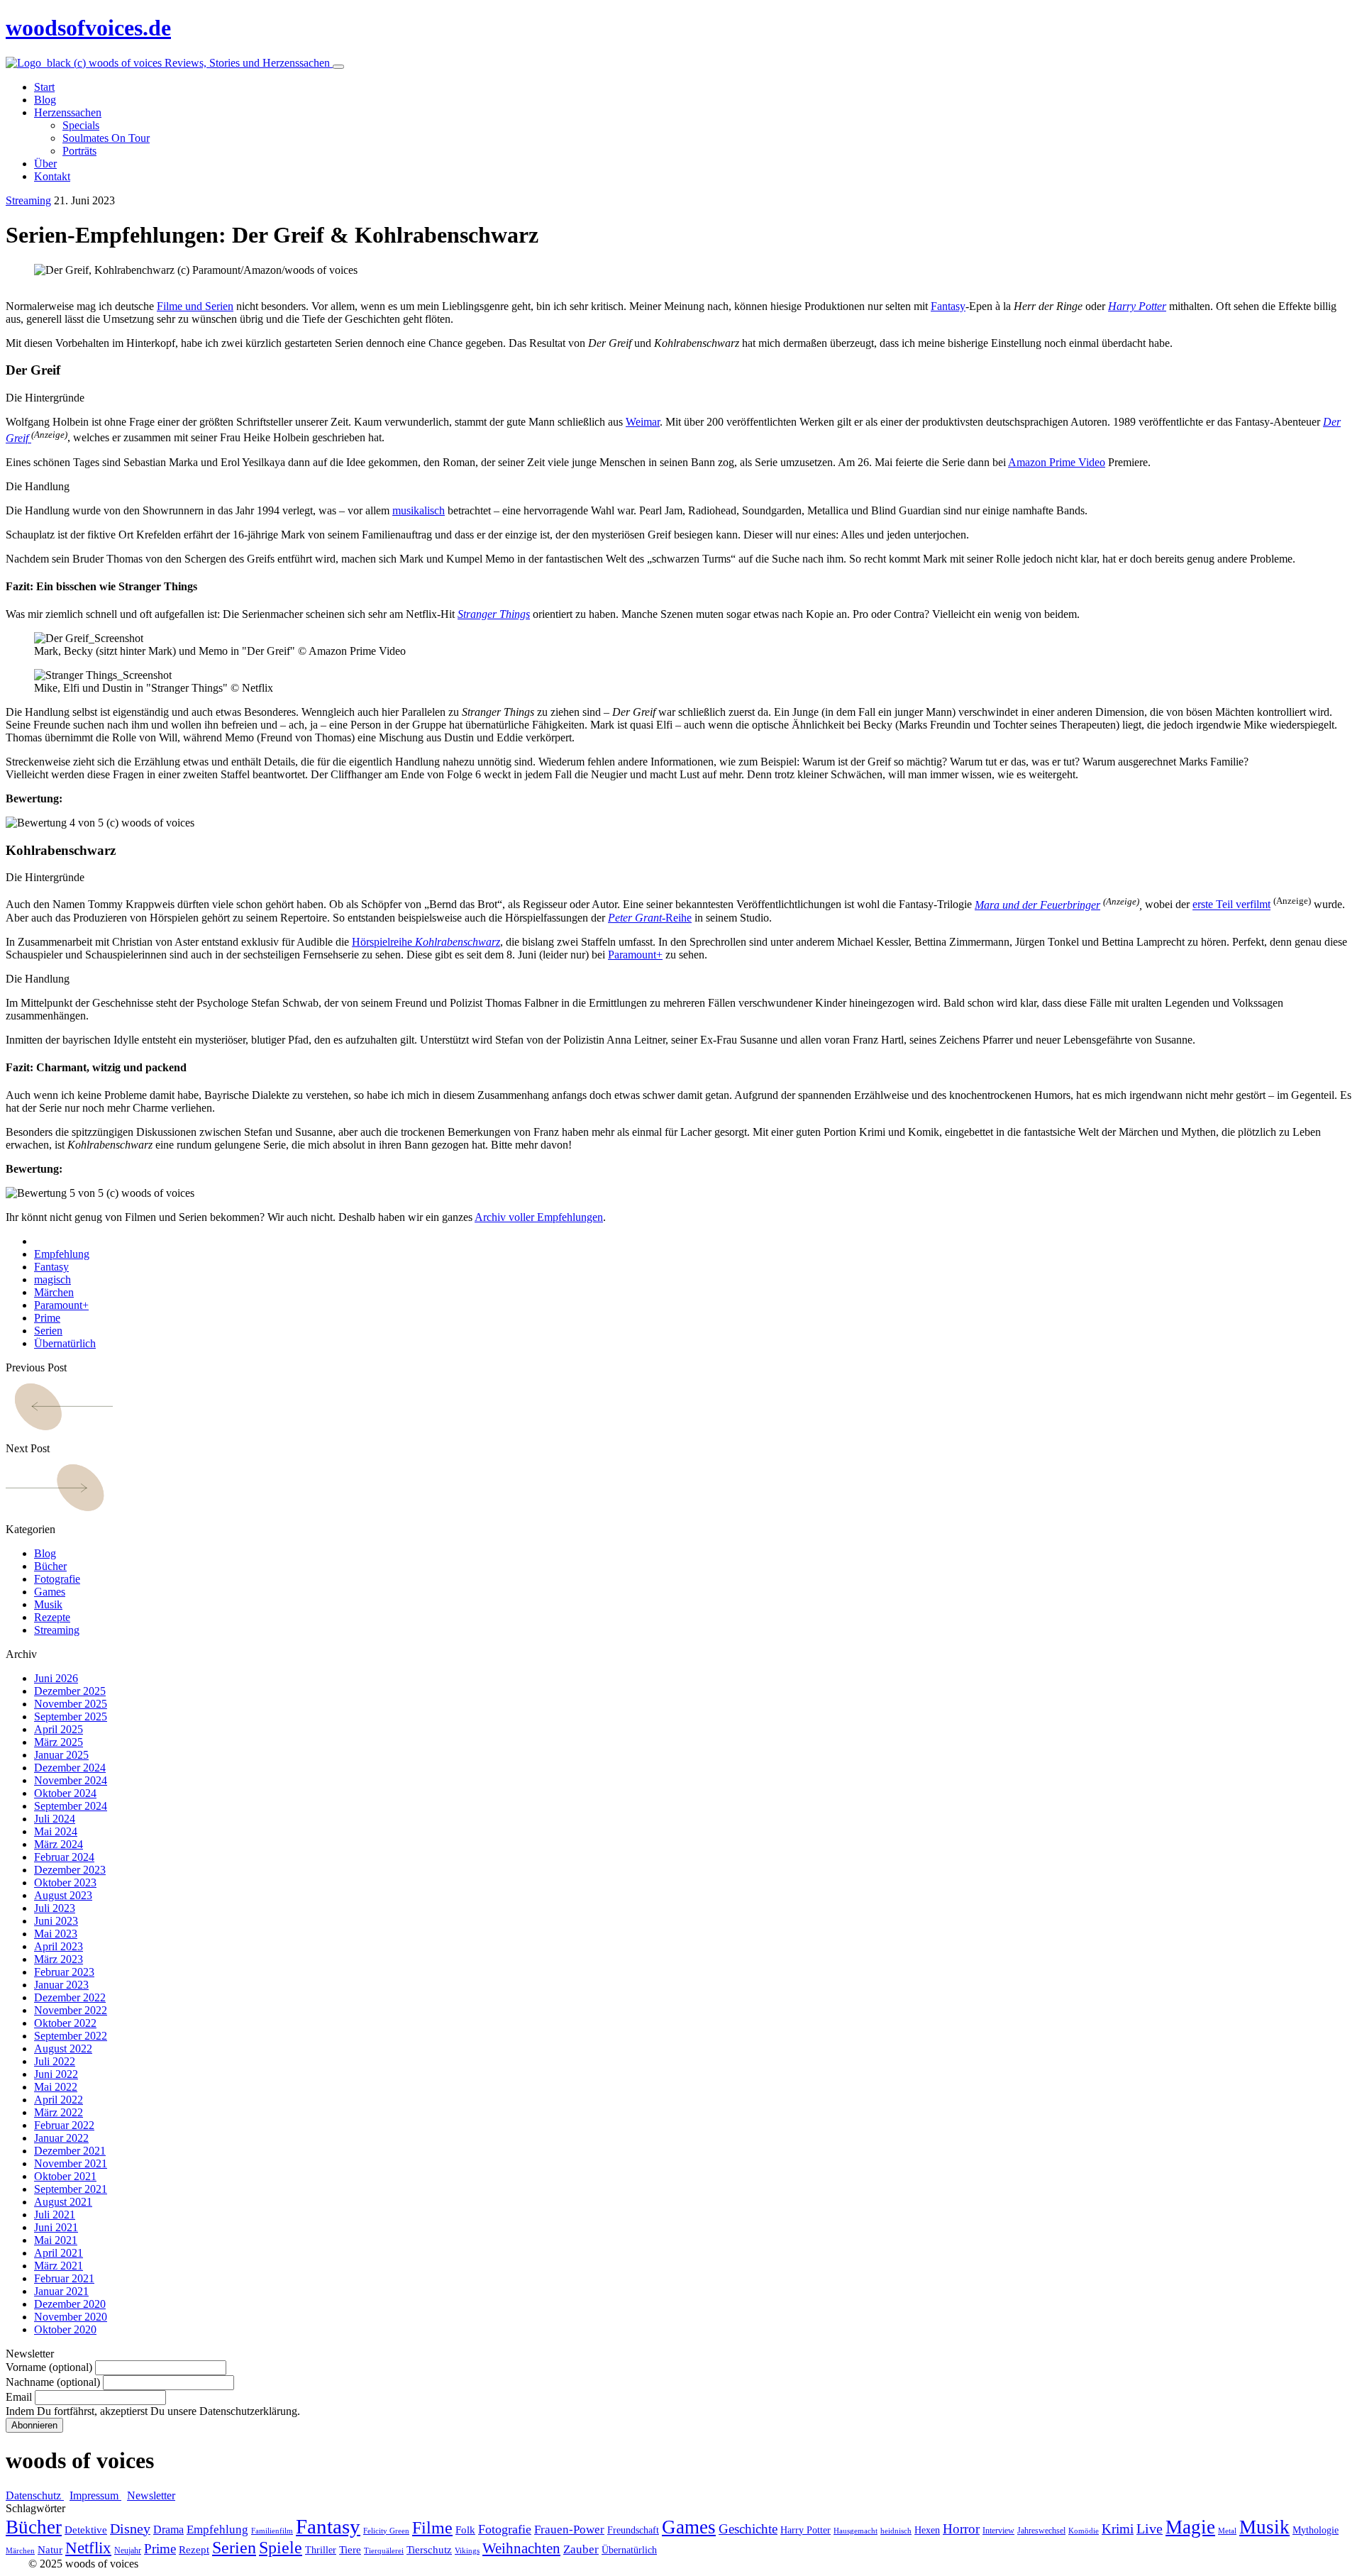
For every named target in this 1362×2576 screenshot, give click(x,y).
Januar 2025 (61, 1755)
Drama (168, 2530)
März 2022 (59, 2112)
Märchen (54, 1292)
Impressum (95, 2495)
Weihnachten (521, 2548)
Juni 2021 (56, 2227)
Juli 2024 (55, 1819)
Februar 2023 (64, 1972)
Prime (47, 1318)
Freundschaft (633, 2530)
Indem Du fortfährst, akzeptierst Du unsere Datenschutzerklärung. (153, 2411)
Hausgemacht (856, 2531)
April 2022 (59, 2100)
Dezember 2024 (70, 1768)
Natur (50, 2550)
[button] (681, 398)
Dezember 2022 (70, 1997)
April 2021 (59, 2253)
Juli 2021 (55, 2215)
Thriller (321, 2550)
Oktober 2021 (65, 2176)
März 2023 (59, 1959)
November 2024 (71, 1780)
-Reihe (650, 918)
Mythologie (1316, 2530)
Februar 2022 (64, 2125)
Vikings (467, 2551)
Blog (45, 1553)
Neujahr (128, 2550)
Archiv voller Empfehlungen (539, 1217)
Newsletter (151, 2495)
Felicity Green (386, 2531)
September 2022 (71, 2036)
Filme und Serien (195, 306)
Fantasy (948, 306)
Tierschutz (429, 2550)
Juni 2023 (56, 1921)
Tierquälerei (384, 2551)
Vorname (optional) (49, 2367)
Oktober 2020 (65, 2329)
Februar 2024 (64, 1857)
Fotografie (57, 1579)
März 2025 (59, 1742)
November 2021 (71, 2163)
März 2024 (59, 1844)
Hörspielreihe (426, 942)
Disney (130, 2529)
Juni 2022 (56, 2074)
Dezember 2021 (70, 2151)
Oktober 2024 (65, 1793)
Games (50, 1592)
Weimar (643, 422)
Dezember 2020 (70, 2304)
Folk (465, 2530)
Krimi (1118, 2529)
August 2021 (63, 2202)
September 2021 (71, 2189)
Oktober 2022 (65, 2023)
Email (19, 2397)
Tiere (350, 2550)
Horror (961, 2529)
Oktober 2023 (65, 1883)
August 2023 (63, 1895)
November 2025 (71, 1704)
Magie (1190, 2527)
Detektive (86, 2530)
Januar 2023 (61, 1985)
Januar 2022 (61, 2138)
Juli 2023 (55, 1908)
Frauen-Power (569, 2530)
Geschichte (748, 2529)
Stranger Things (494, 614)
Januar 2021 (61, 2291)
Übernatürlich (65, 1343)
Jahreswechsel (1041, 2531)
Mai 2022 (56, 2087)
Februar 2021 (64, 2278)
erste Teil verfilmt (1231, 905)
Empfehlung (62, 1254)
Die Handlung (38, 486)
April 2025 (59, 1729)
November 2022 (71, 2010)
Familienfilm (272, 2531)
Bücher (50, 1566)
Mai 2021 (56, 2240)
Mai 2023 (56, 1934)
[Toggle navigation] (338, 67)
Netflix (88, 2548)
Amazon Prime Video (1057, 462)
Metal (1227, 2531)
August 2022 (63, 2049)
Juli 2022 (55, 2061)
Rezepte (52, 1617)
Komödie (1084, 2531)
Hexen (927, 2530)
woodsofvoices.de (88, 28)
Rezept (194, 2550)
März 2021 (59, 2266)
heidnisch (896, 2531)
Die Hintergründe (45, 398)
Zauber (581, 2549)
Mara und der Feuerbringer (1037, 905)
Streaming (28, 200)
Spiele (281, 2548)
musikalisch (419, 510)
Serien (48, 1331)
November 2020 (71, 2317)
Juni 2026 (56, 1678)
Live (1150, 2529)
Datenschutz (35, 2495)
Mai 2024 (56, 1831)
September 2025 (71, 1717)
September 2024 (71, 1806)
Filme (432, 2528)
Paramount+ (635, 955)
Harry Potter (805, 2530)
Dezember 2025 (70, 1691)
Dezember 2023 (70, 1870)
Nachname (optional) (53, 2382)
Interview (998, 2531)
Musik (48, 1604)
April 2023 (59, 1946)
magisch (52, 1279)
